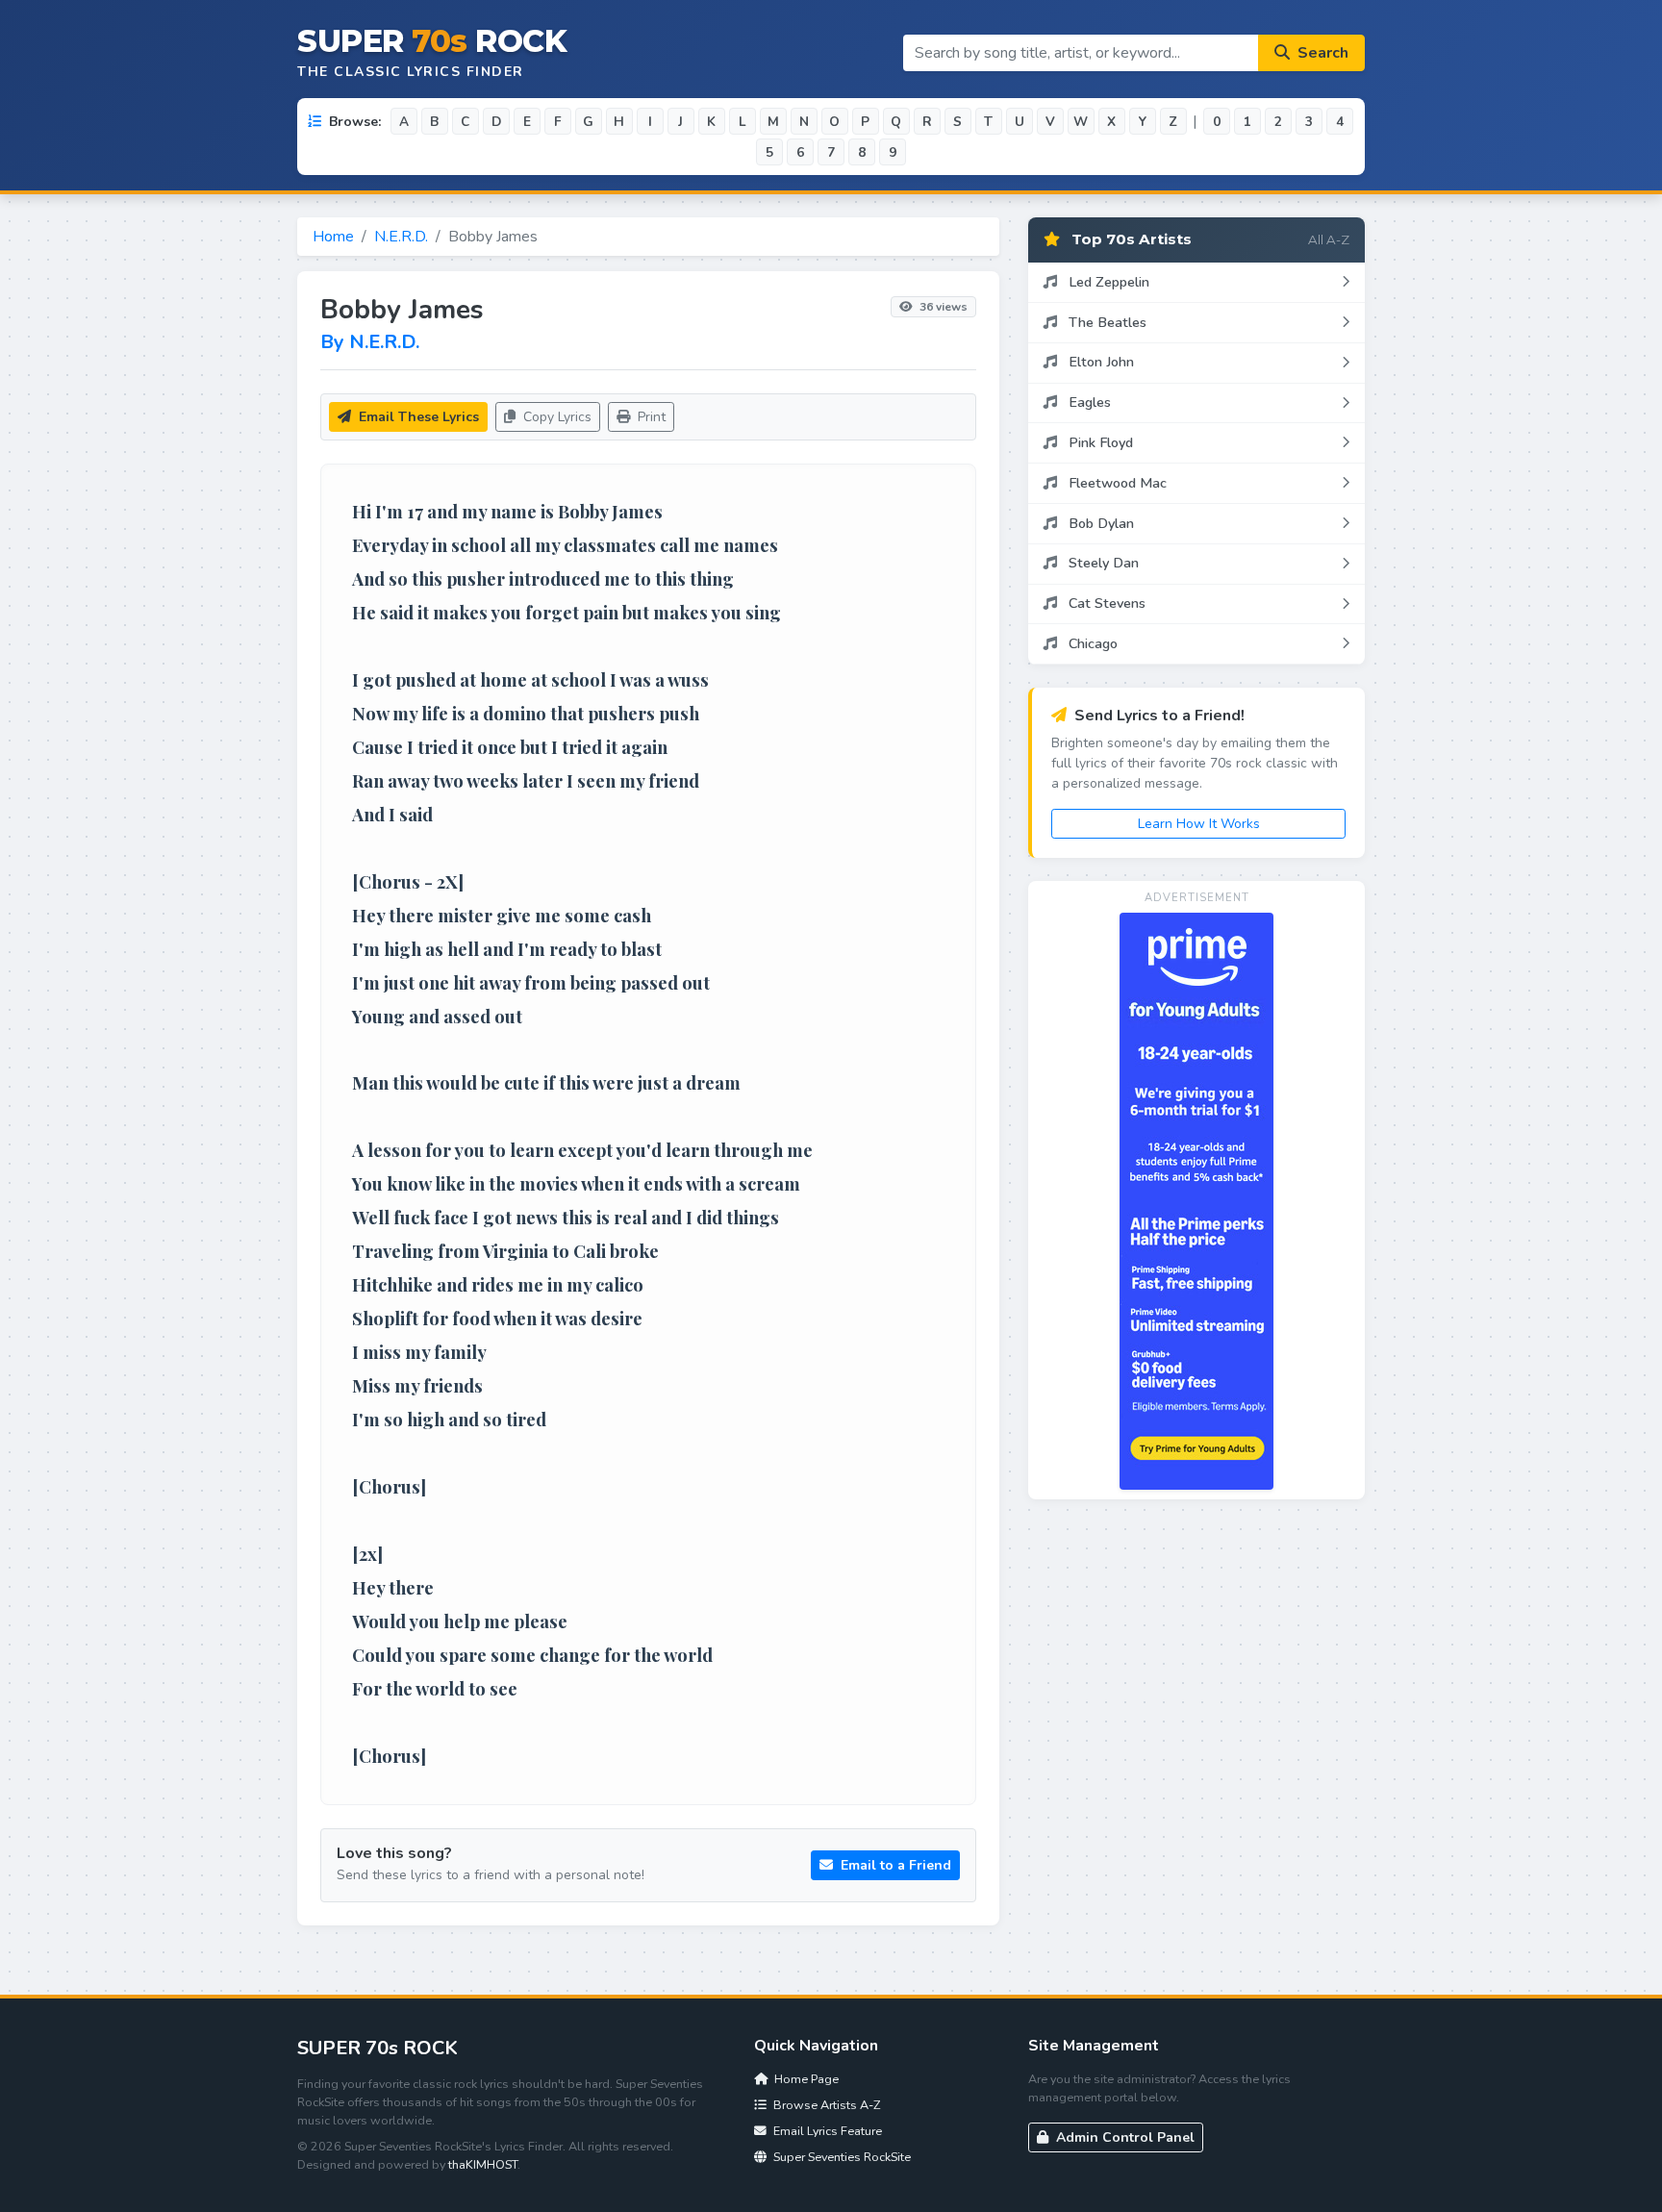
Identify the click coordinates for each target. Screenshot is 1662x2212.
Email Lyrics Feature (826, 2131)
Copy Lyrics (555, 417)
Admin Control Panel (1123, 2137)
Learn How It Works (1199, 824)
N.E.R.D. (401, 237)
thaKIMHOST (483, 2164)
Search (1321, 53)
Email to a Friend (894, 1865)
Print (650, 417)
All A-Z (1329, 239)
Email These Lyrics (417, 417)
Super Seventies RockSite (841, 2157)
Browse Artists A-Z (825, 2105)
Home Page (805, 2079)
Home (333, 237)
